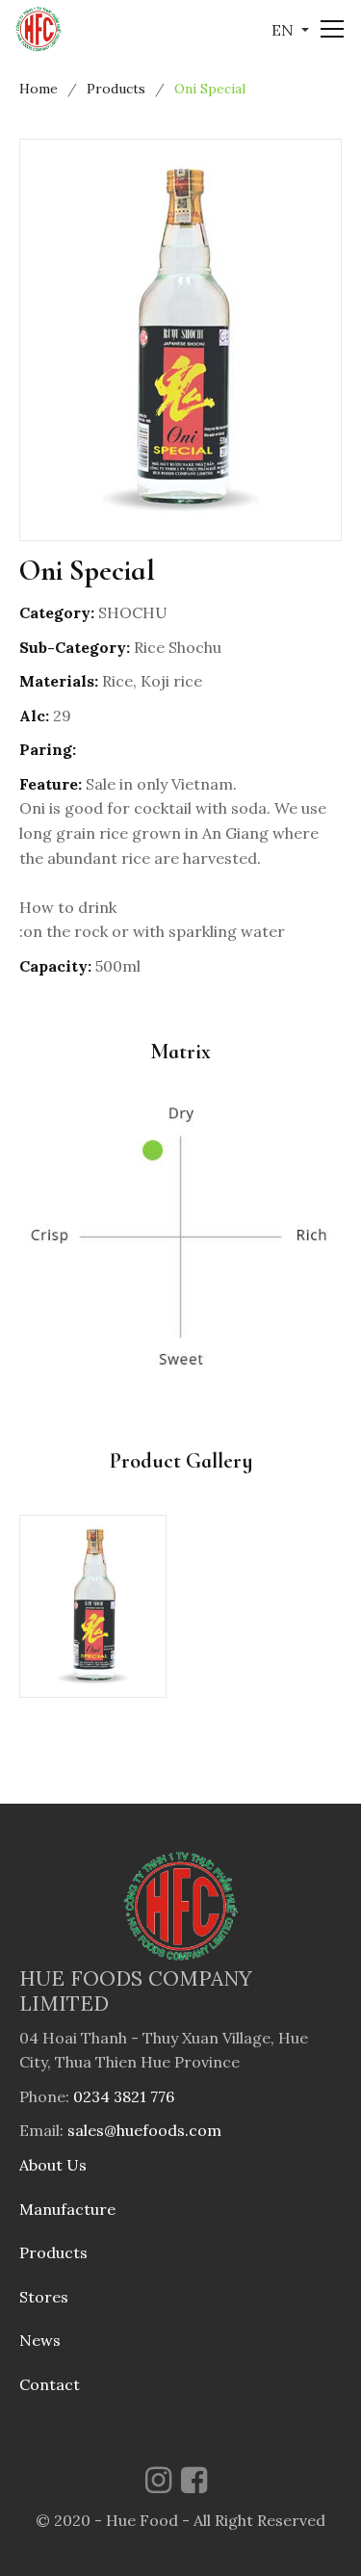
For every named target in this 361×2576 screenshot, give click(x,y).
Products (116, 89)
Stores (44, 2297)
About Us (53, 2165)
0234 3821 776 (124, 2096)
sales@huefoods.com (144, 2130)
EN (284, 30)
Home (39, 89)
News (40, 2340)
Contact (50, 2384)
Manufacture (67, 2209)
